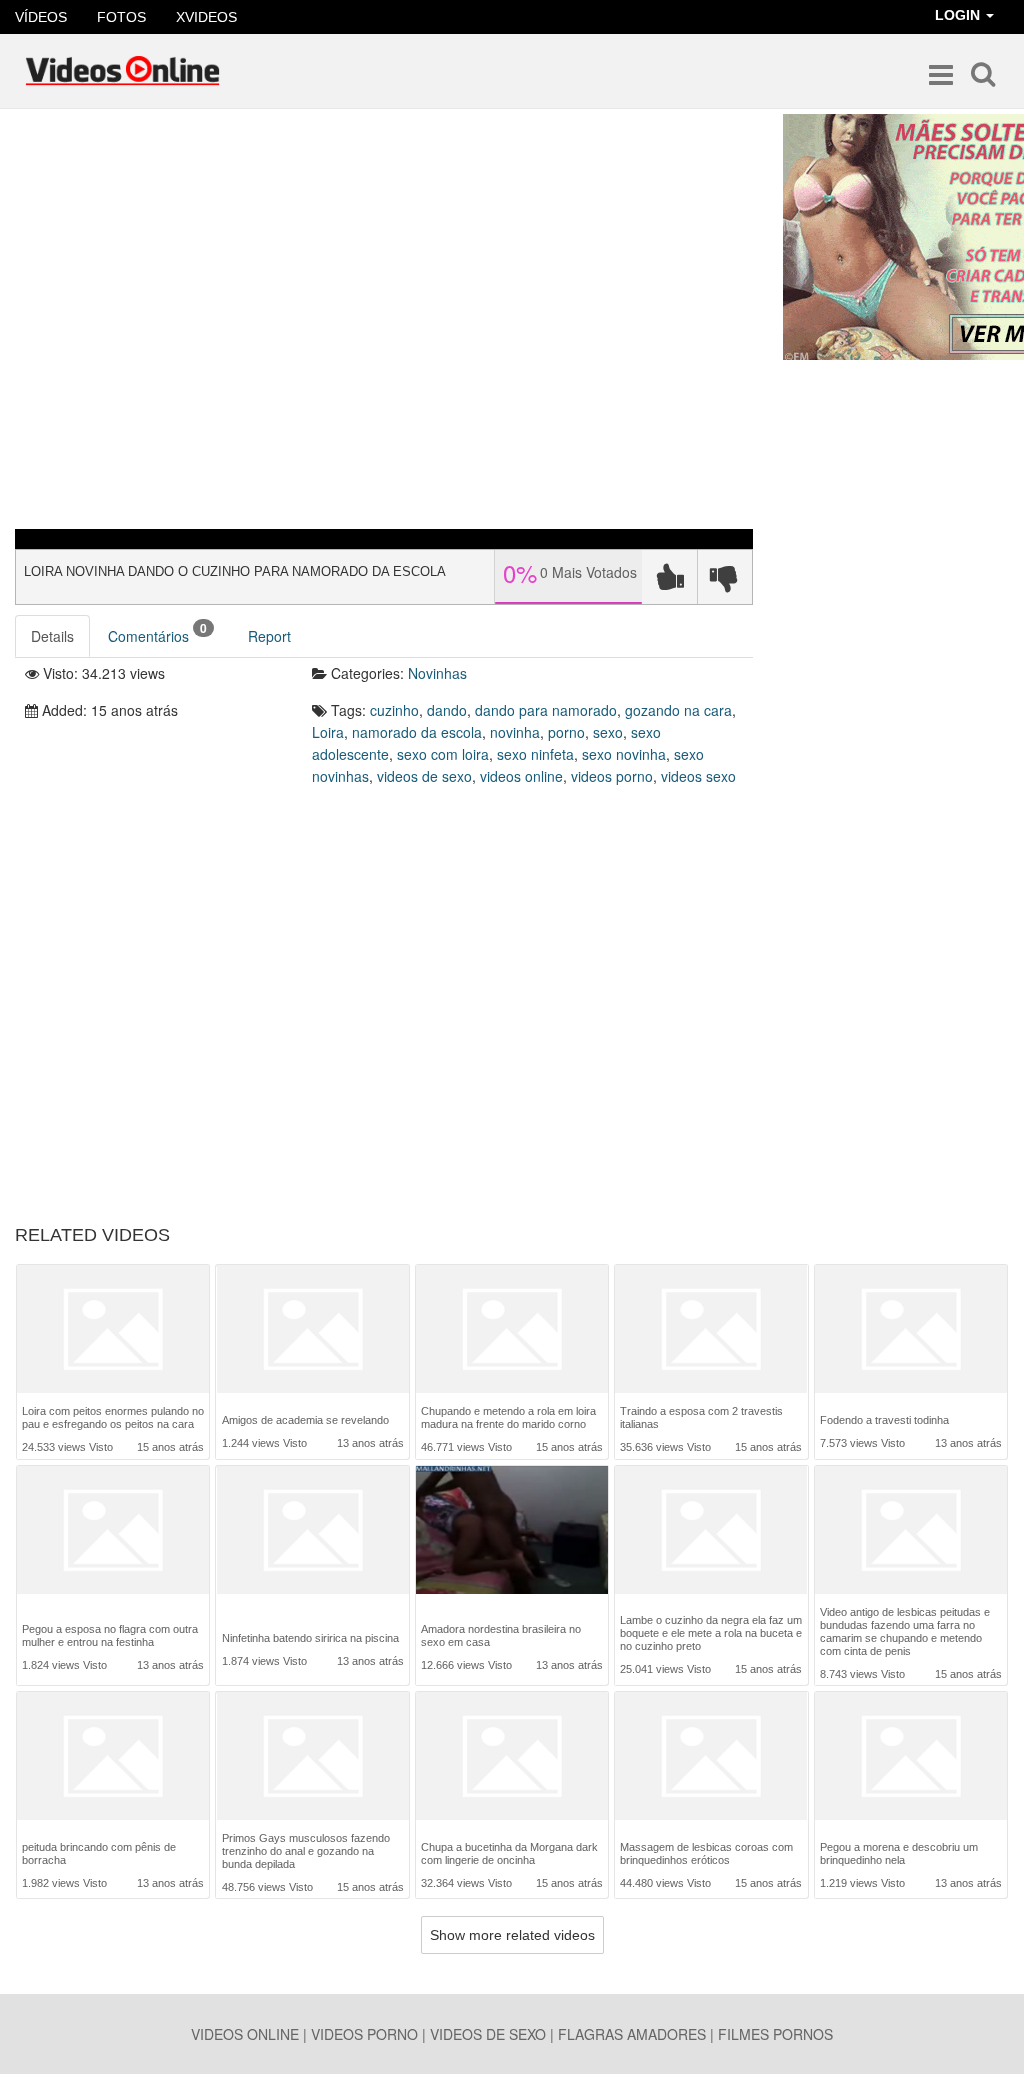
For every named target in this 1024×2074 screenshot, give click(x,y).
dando (447, 710)
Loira (328, 732)
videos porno (612, 776)
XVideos (206, 17)
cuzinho (394, 710)
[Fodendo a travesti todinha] (911, 1331)
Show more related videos (512, 1935)
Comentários (157, 632)
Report (269, 636)
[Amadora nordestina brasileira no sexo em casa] (512, 1534)
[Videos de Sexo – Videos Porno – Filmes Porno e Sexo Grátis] (122, 71)
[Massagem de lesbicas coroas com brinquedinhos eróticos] (711, 1758)
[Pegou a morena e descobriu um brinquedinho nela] (911, 1758)
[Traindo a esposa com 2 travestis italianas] (711, 1329)
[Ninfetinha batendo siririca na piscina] (313, 1536)
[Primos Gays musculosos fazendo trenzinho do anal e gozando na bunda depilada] (313, 1756)
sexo (608, 732)
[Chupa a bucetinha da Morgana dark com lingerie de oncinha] (512, 1758)
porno (566, 732)
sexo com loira (443, 754)
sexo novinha (624, 754)
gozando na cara (678, 710)
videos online (521, 776)
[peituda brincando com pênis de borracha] (113, 1758)
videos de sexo (424, 776)
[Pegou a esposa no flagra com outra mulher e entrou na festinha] (113, 1534)
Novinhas (437, 673)
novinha (515, 732)
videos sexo (698, 776)
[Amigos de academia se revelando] (313, 1331)
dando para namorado (546, 710)
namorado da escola (417, 732)
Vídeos (41, 17)
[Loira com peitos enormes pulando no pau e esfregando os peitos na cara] (113, 1329)
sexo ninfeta (535, 754)
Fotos (121, 17)
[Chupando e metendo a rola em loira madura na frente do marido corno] (512, 1329)
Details (52, 636)
